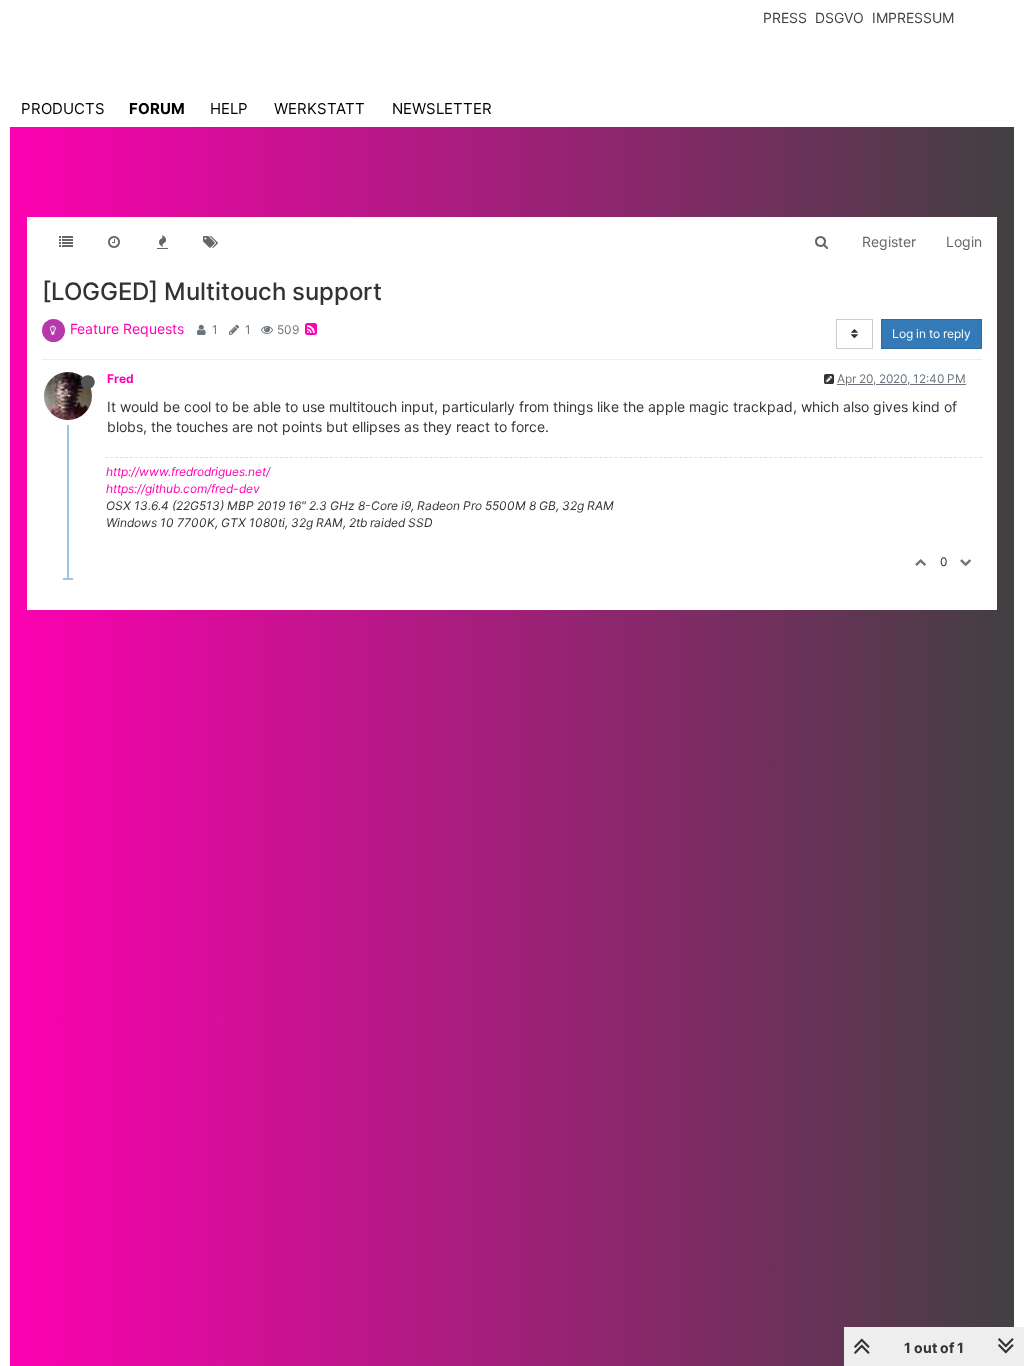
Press (785, 17)
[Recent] (114, 242)
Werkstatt (319, 108)
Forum (157, 108)
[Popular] (162, 242)
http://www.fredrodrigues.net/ (188, 471)
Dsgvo (839, 17)
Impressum (913, 17)
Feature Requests (127, 328)
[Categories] (66, 242)
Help (229, 108)
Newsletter (442, 108)
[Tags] (210, 242)
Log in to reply (931, 333)
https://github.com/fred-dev (183, 488)
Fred (120, 378)
